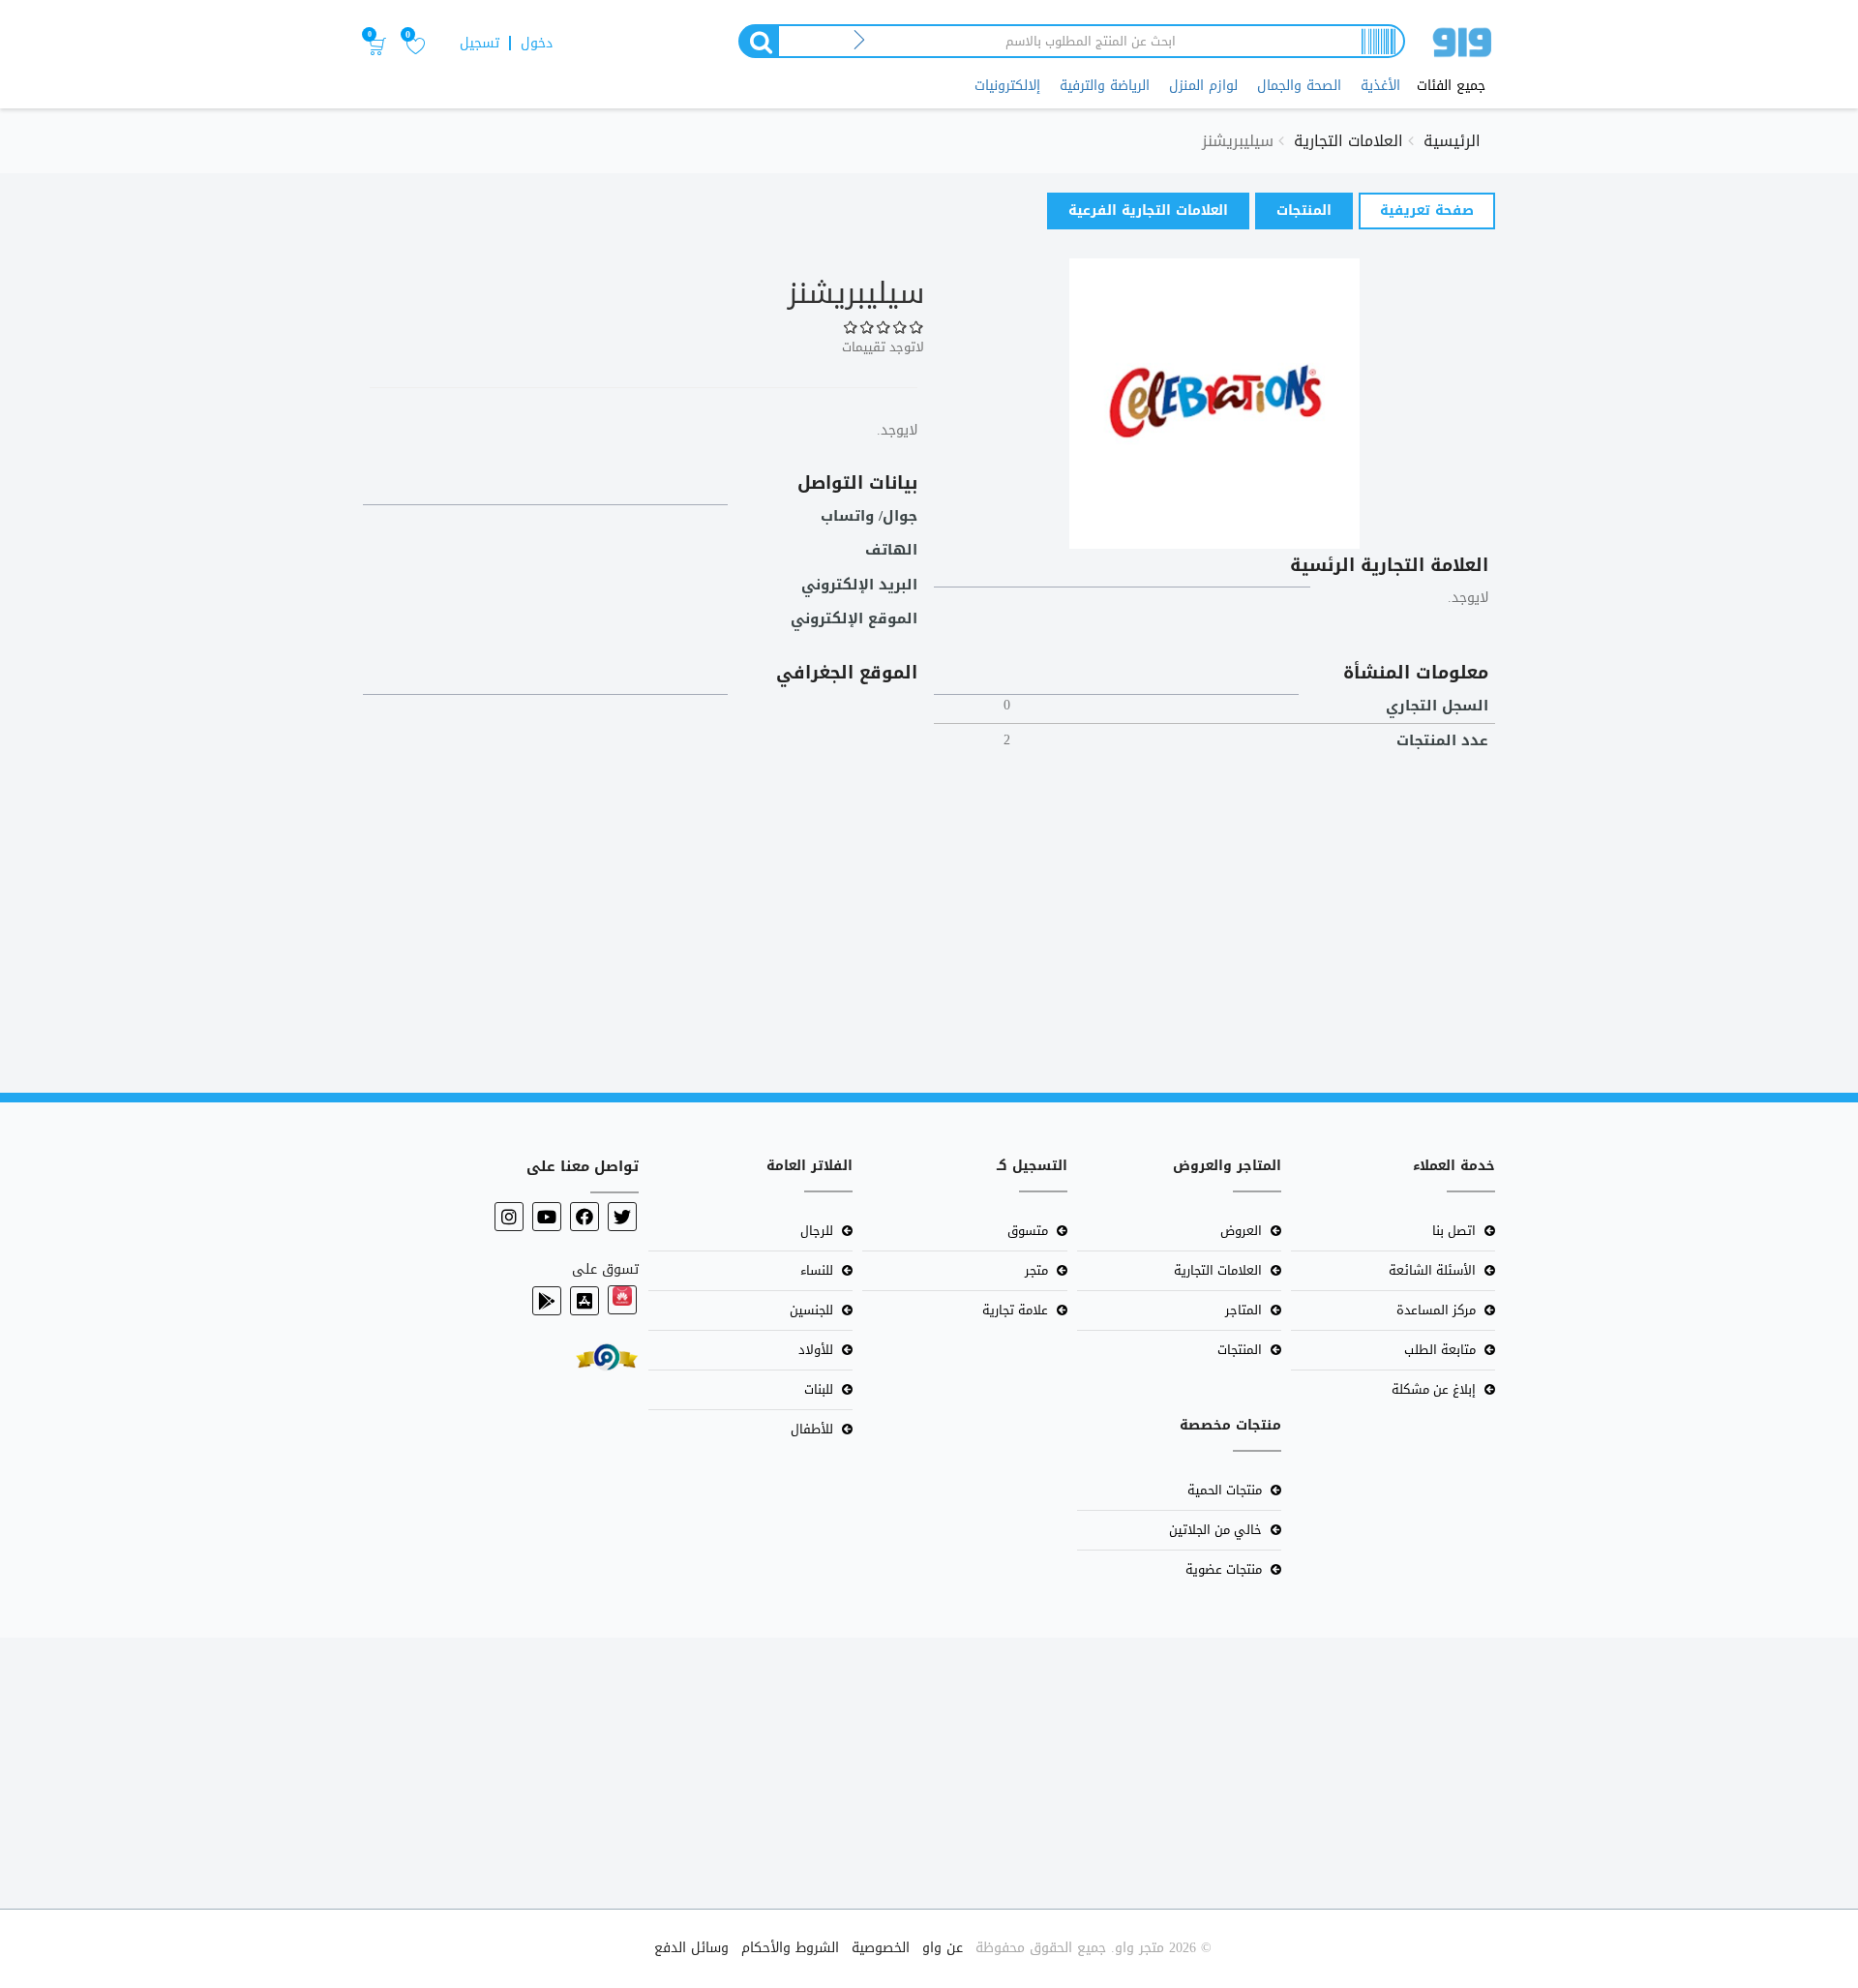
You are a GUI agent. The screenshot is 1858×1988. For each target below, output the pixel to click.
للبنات (819, 1389)
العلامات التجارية (1349, 141)
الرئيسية (1452, 141)
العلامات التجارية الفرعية (1148, 211)
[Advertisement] (1277, 914)
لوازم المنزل (1203, 86)
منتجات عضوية (1224, 1569)
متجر (1036, 1270)
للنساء (817, 1270)
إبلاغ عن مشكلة (1434, 1389)
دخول (537, 43)
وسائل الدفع (691, 1948)
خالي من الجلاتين (1215, 1530)
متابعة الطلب (1440, 1350)
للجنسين (811, 1310)
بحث (758, 41)
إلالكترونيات (1007, 86)
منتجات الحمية (1225, 1490)
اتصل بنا (1454, 1231)
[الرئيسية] (1462, 46)
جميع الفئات (1451, 86)
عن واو (943, 1948)
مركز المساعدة (1436, 1310)
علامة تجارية (1015, 1310)
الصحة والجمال (1299, 86)
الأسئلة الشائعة (1432, 1270)
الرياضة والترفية (1105, 86)
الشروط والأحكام (790, 1948)
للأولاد (816, 1350)
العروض (1241, 1231)
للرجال (817, 1231)
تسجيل (479, 43)
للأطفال (812, 1429)
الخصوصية (881, 1948)
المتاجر (1244, 1310)
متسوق (1028, 1231)
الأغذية (1380, 86)
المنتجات (1304, 211)
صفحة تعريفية (1416, 213)
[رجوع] (860, 41)
